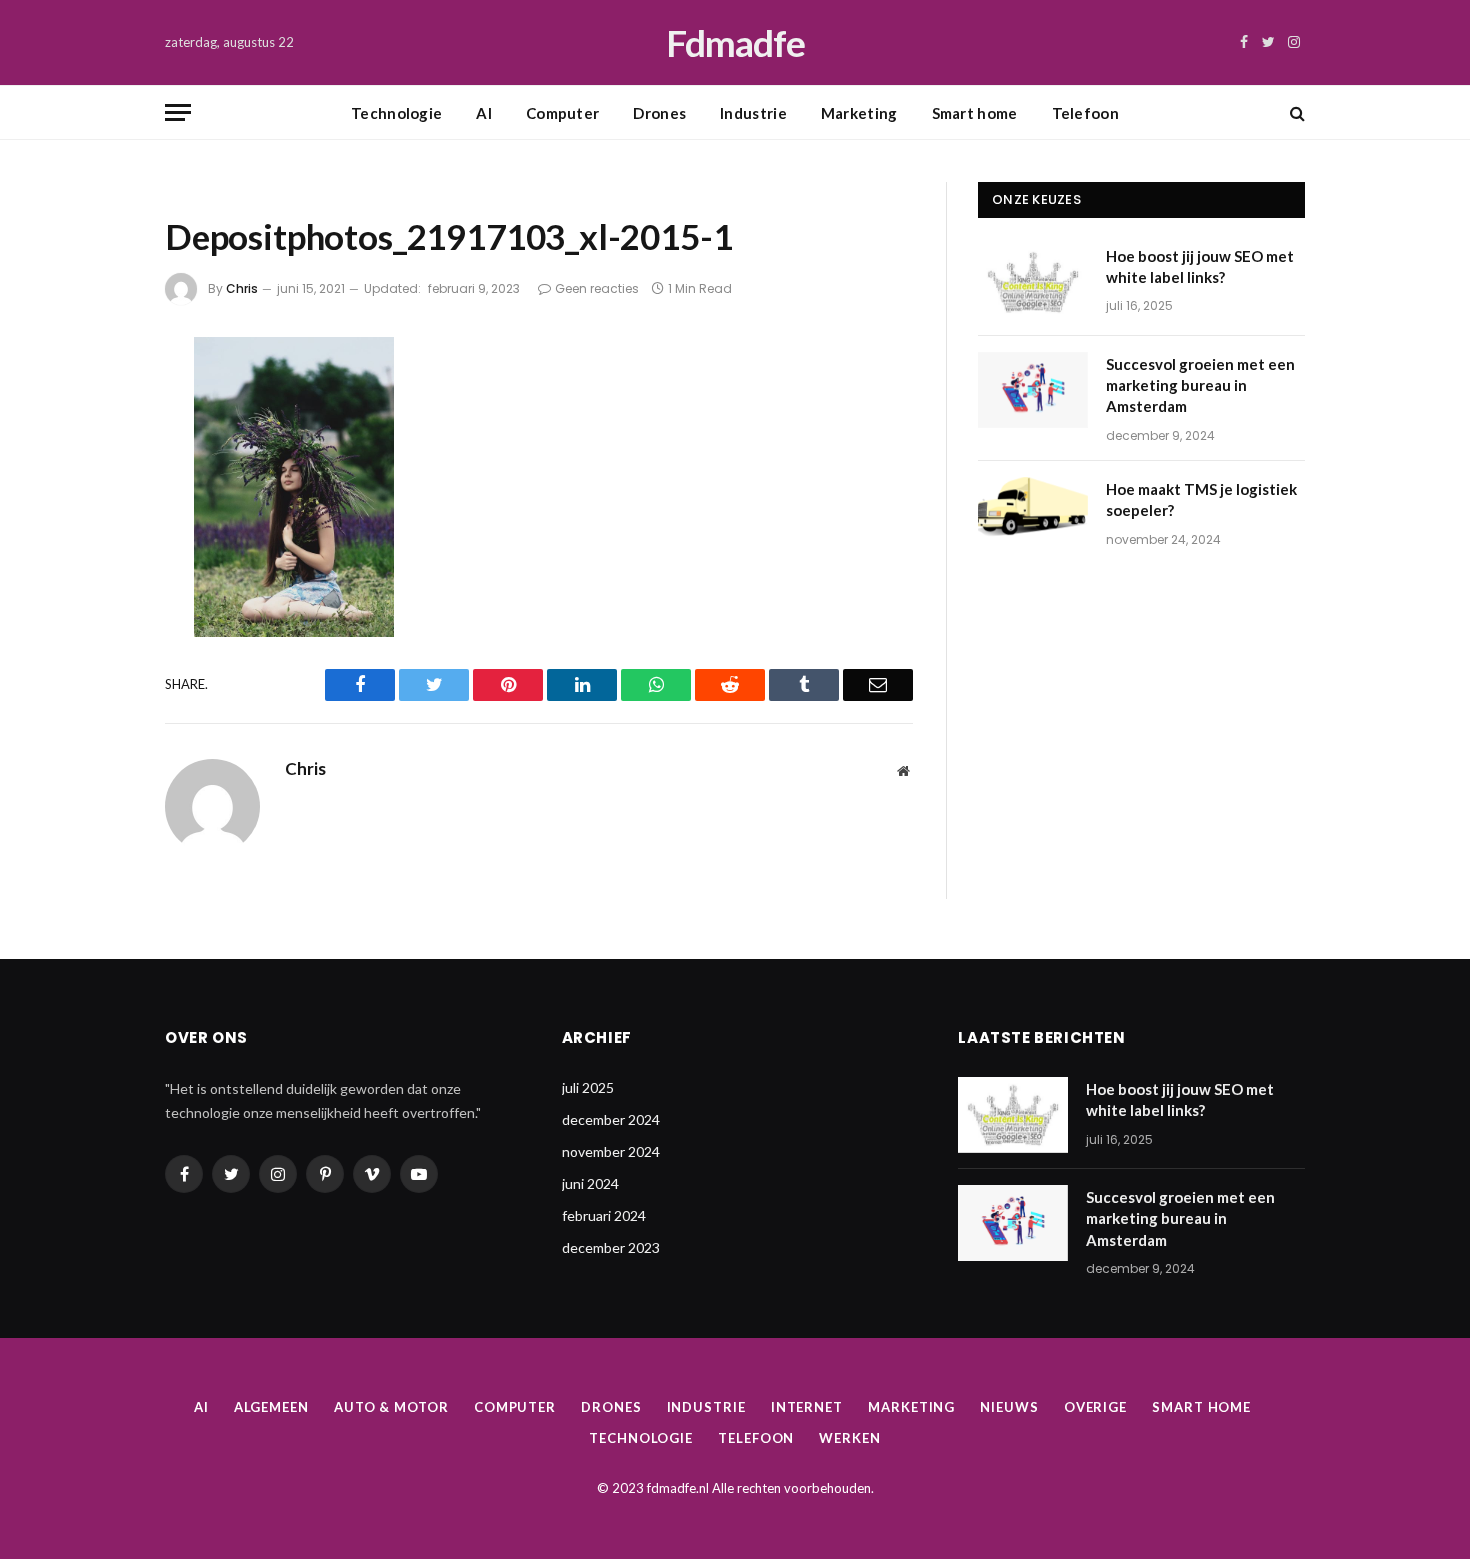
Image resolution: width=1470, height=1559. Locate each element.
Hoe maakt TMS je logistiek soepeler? (1201, 499)
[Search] (1295, 112)
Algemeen (271, 1407)
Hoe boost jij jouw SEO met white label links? (1200, 266)
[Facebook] (98, 407)
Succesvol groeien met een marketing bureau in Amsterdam (1200, 385)
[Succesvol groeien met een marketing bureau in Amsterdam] (1033, 390)
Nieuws (1009, 1407)
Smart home (975, 113)
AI (484, 113)
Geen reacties (597, 288)
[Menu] (178, 112)
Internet (807, 1407)
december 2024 (611, 1119)
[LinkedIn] (98, 513)
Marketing (859, 113)
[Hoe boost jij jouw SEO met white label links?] (1033, 282)
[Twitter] (98, 460)
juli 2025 (588, 1087)
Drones (659, 113)
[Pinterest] (98, 566)
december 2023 (611, 1247)
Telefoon (1085, 113)
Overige (1095, 1407)
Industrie (753, 113)
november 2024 (611, 1151)
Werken (849, 1438)
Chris (242, 288)
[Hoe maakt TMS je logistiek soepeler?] (1033, 515)
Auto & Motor (391, 1407)
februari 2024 (604, 1215)
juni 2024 (590, 1183)
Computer (562, 113)
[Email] (98, 619)
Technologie (396, 113)
